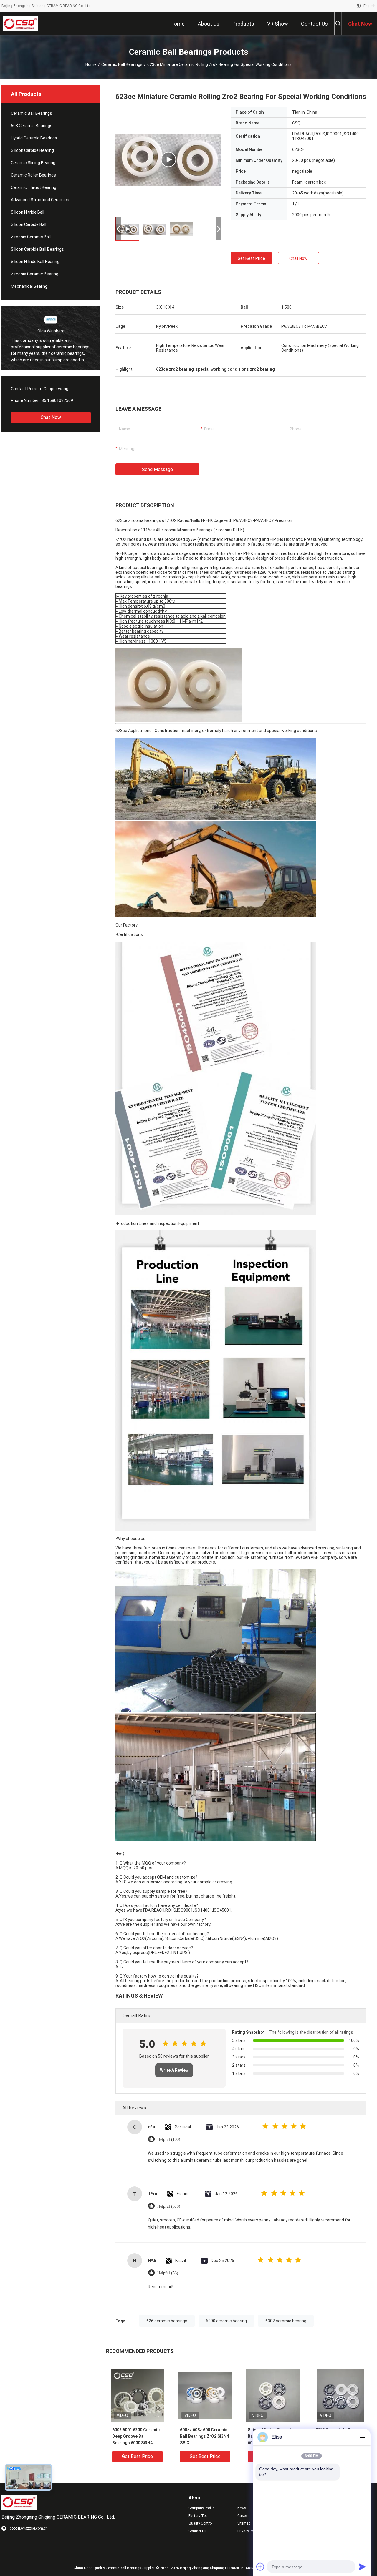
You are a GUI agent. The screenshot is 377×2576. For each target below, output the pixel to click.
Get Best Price (251, 258)
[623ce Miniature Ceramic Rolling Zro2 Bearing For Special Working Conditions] (168, 159)
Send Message (157, 469)
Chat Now (51, 417)
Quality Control (201, 2523)
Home (91, 64)
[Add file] (260, 2567)
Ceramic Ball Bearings (122, 64)
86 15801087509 (57, 400)
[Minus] (362, 2437)
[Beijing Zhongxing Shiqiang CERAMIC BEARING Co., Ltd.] (21, 24)
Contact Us (197, 2531)
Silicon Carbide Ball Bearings (37, 249)
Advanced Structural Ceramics (40, 200)
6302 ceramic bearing (286, 2321)
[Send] (362, 2567)
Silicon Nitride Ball (28, 212)
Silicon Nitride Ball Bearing (35, 262)
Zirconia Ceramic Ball (31, 237)
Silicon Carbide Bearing (32, 150)
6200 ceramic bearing (226, 2321)
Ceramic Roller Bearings (33, 175)
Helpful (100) (169, 2140)
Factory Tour (199, 2516)
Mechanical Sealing (29, 286)
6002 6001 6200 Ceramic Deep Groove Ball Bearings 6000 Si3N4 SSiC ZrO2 (136, 2437)
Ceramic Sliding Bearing (33, 163)
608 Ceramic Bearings (32, 126)
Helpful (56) (168, 2273)
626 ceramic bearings (167, 2321)
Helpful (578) (169, 2206)
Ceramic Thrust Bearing (34, 187)
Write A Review (174, 2070)
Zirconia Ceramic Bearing (35, 274)
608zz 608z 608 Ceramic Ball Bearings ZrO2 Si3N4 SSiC (204, 2436)
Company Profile (201, 2508)
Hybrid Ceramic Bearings (34, 138)
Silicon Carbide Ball (29, 224)
